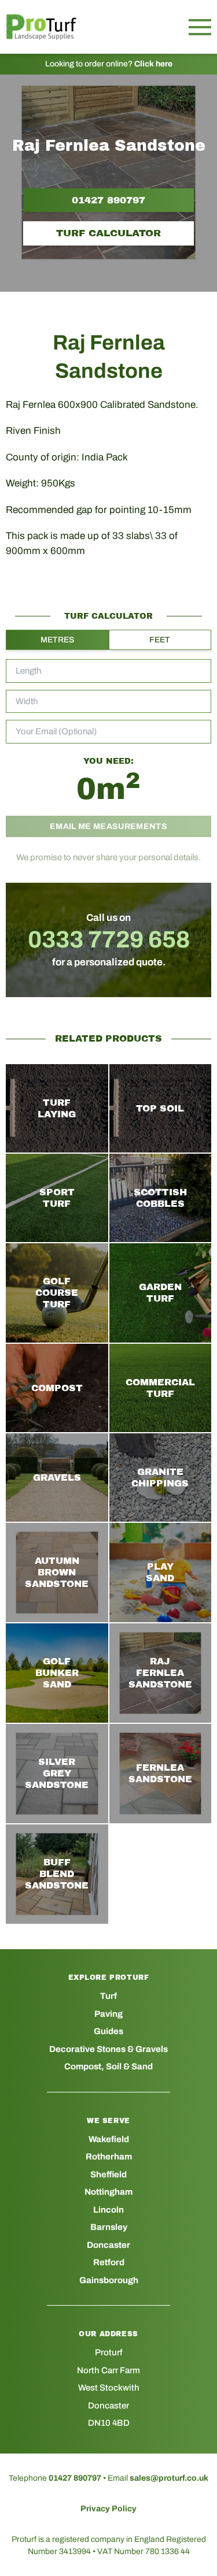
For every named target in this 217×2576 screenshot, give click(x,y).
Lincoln (108, 2210)
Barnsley (109, 2227)
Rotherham (109, 2157)
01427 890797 (108, 200)
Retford (109, 2262)
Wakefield (109, 2139)
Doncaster (108, 2245)
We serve (108, 2121)
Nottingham (108, 2192)
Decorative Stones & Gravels (108, 2049)
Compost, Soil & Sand (108, 2066)
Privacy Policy (108, 2509)
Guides (108, 2031)
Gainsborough (109, 2280)
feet (160, 640)
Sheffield (108, 2174)
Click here (153, 64)
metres (57, 640)
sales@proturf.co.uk (169, 2478)
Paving (108, 2014)
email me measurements (108, 826)
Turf (108, 1996)
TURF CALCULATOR (108, 233)
